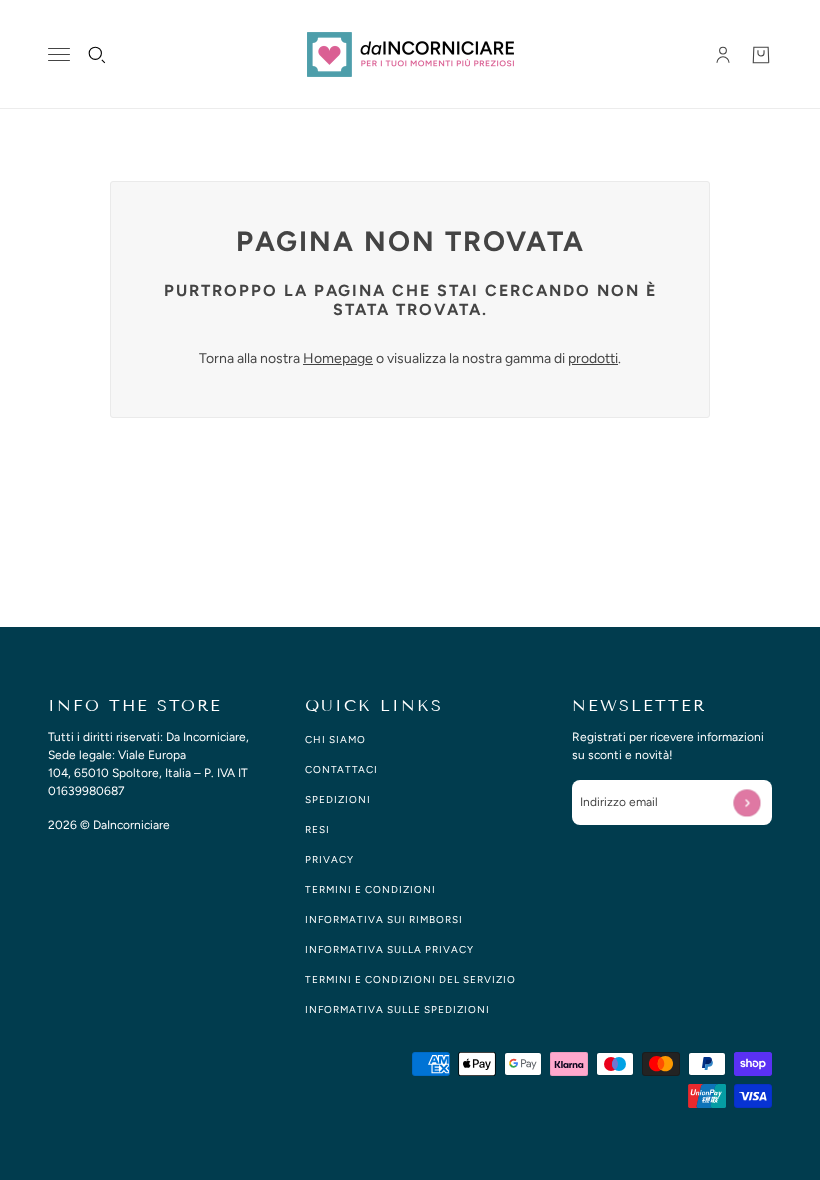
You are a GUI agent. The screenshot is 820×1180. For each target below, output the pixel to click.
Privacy (329, 859)
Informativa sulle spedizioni (397, 1009)
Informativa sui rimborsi (384, 919)
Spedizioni (338, 799)
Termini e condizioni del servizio (410, 979)
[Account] (723, 55)
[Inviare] (746, 802)
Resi (317, 829)
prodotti (593, 358)
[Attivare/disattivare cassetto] (59, 54)
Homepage (338, 358)
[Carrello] (761, 55)
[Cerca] (97, 55)
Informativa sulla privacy (389, 949)
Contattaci (341, 769)
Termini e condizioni (370, 889)
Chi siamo (335, 739)
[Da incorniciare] (410, 54)
